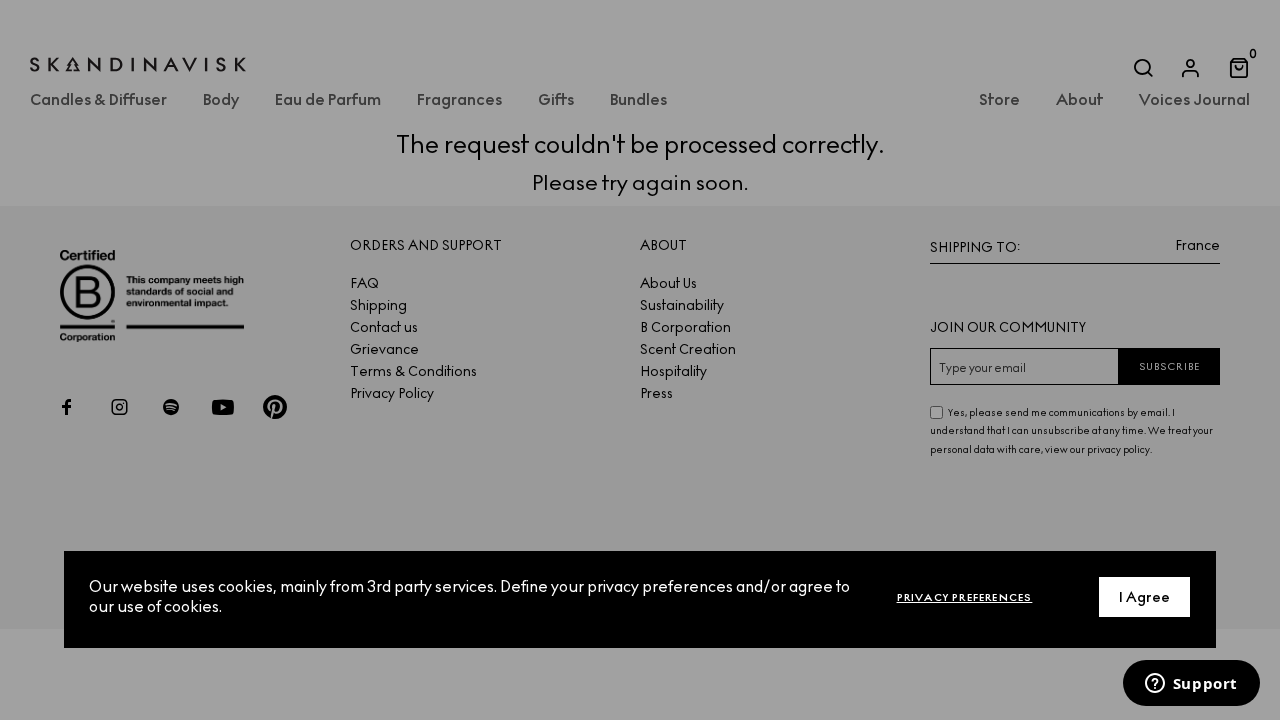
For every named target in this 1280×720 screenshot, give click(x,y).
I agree (1144, 597)
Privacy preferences (965, 597)
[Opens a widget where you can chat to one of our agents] (1191, 685)
